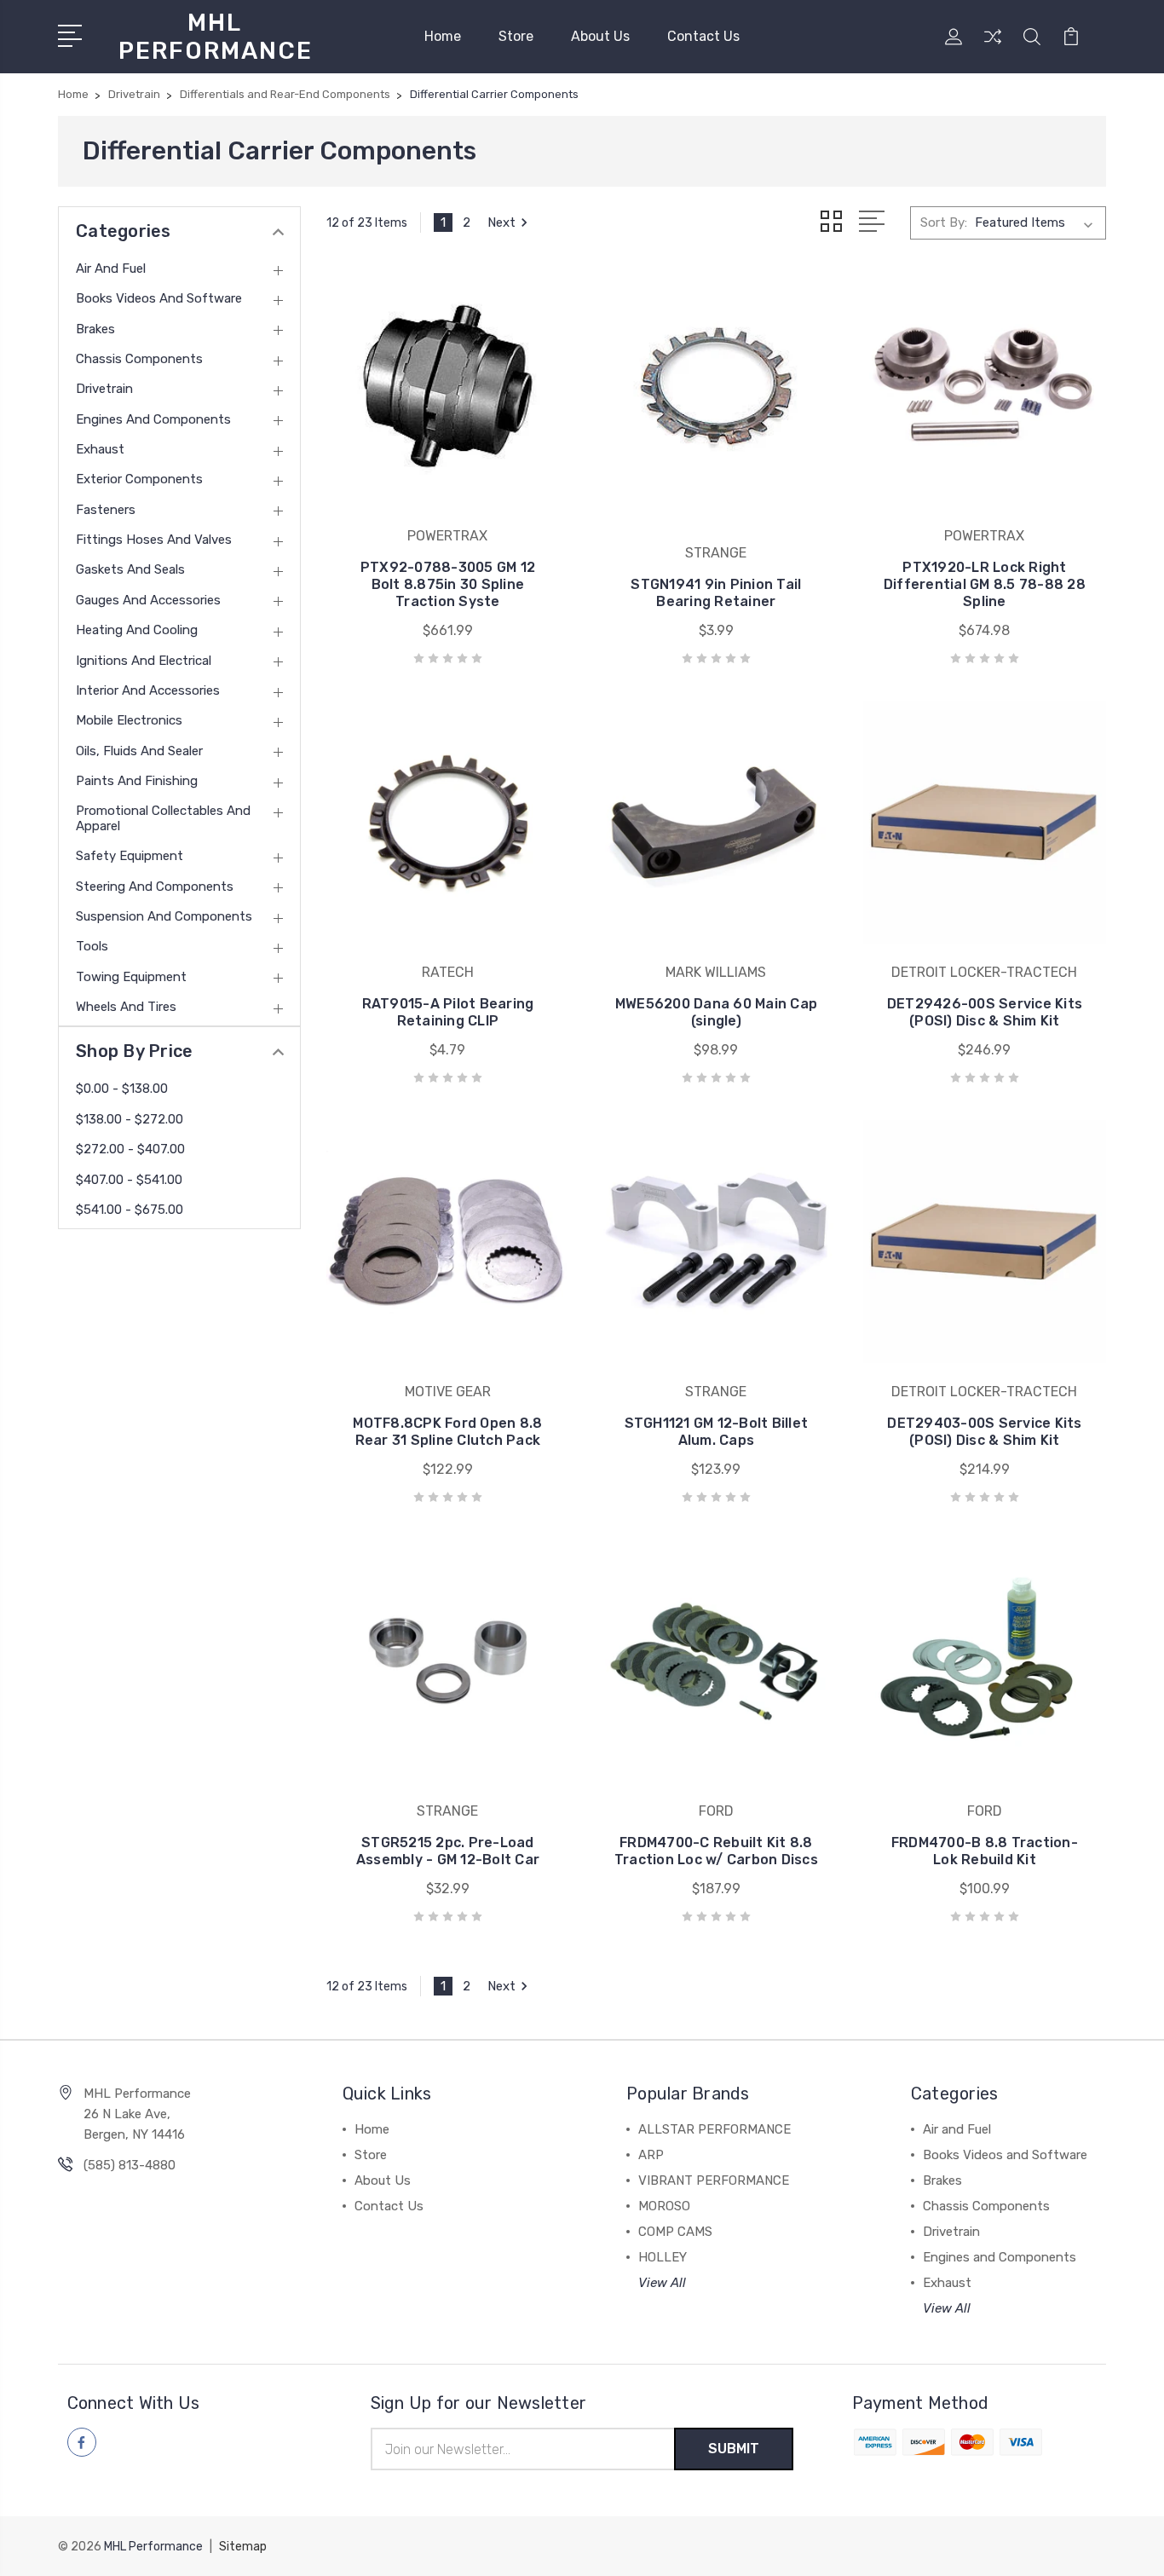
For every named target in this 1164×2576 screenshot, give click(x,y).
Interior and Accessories (148, 690)
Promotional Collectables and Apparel (163, 818)
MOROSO (664, 2206)
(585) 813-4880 (130, 2165)
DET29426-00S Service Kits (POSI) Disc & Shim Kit (985, 1012)
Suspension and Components (164, 916)
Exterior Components (139, 479)
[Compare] (993, 47)
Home (443, 36)
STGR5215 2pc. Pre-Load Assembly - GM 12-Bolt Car (448, 1851)
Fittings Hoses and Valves (154, 540)
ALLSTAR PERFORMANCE (715, 2129)
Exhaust (100, 449)
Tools (92, 946)
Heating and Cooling (137, 630)
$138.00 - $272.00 (130, 1119)
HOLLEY (663, 2257)
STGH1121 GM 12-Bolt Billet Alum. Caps (717, 1432)
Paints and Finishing (137, 781)
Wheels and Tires (126, 1007)
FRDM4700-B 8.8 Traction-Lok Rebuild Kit (985, 1851)
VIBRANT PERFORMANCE (714, 2180)
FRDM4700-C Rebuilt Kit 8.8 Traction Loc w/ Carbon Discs (716, 1851)
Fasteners (106, 510)
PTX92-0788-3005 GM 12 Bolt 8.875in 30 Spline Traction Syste (448, 584)
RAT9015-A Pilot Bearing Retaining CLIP (448, 1012)
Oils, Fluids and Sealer (139, 751)
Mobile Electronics (129, 720)
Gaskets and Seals (130, 569)
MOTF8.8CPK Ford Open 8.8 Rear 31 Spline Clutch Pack (447, 1432)
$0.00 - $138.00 (122, 1089)
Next (501, 222)
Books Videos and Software (159, 298)
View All (662, 2283)
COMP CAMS (675, 2232)
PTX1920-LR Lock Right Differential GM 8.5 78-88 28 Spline (985, 584)
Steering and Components (155, 887)
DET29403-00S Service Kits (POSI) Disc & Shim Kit (984, 1432)
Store (516, 36)
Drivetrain (104, 389)
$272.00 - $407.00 (130, 1149)
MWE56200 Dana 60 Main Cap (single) (716, 1012)
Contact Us (703, 36)
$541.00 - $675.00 (130, 1210)
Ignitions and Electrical (144, 661)
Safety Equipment (130, 856)
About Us (600, 36)
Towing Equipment (131, 977)
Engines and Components (153, 419)
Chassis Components (139, 359)
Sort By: (944, 222)
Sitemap (243, 2547)
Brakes (95, 329)
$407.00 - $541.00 (129, 1180)
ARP (651, 2155)
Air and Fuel (111, 269)
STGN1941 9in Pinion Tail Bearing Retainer (716, 593)
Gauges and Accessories (148, 600)
